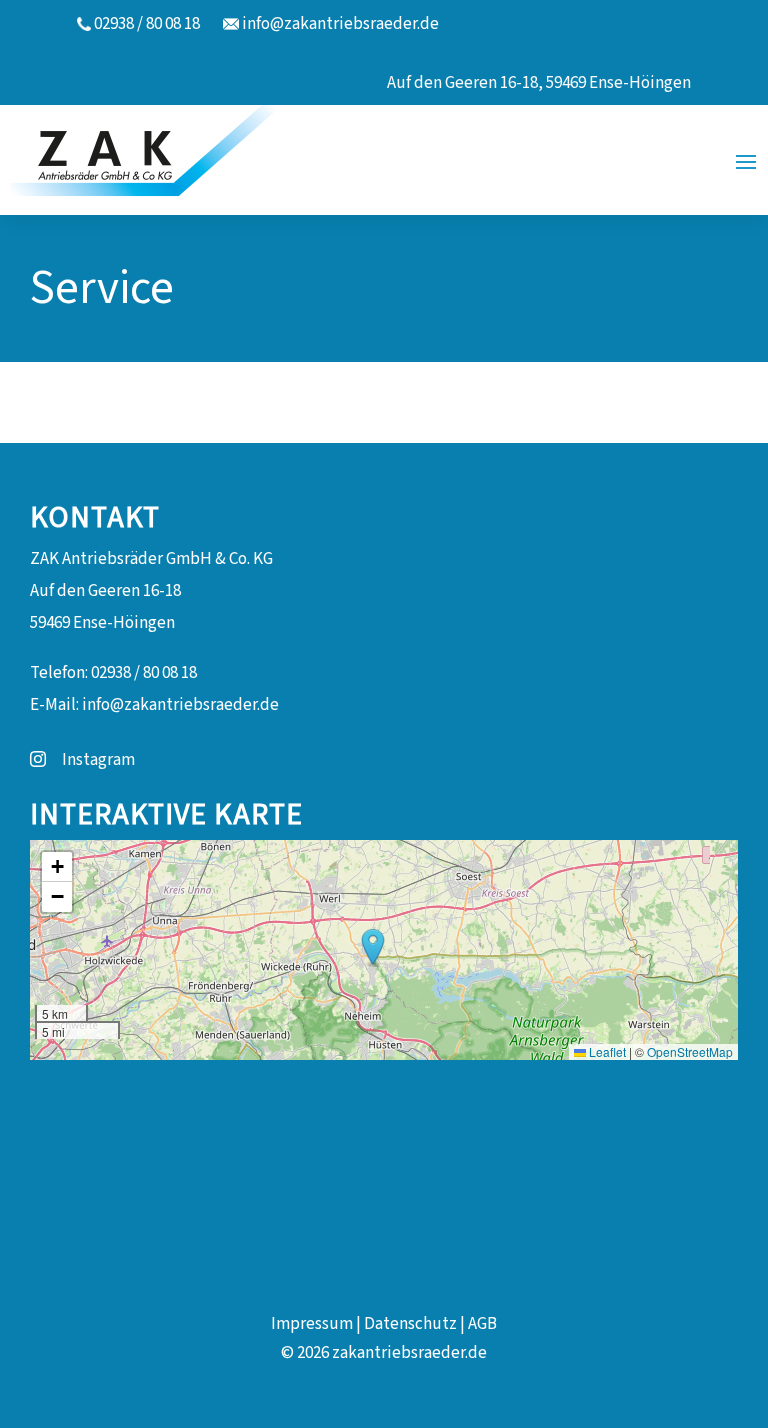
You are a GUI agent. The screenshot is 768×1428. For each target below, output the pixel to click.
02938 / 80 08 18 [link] (147, 24)
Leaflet (606, 1051)
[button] (746, 160)
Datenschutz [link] (410, 1324)
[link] (158, 160)
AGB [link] (482, 1324)
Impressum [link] (312, 1324)
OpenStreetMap (690, 1051)
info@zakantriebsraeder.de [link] (340, 24)
